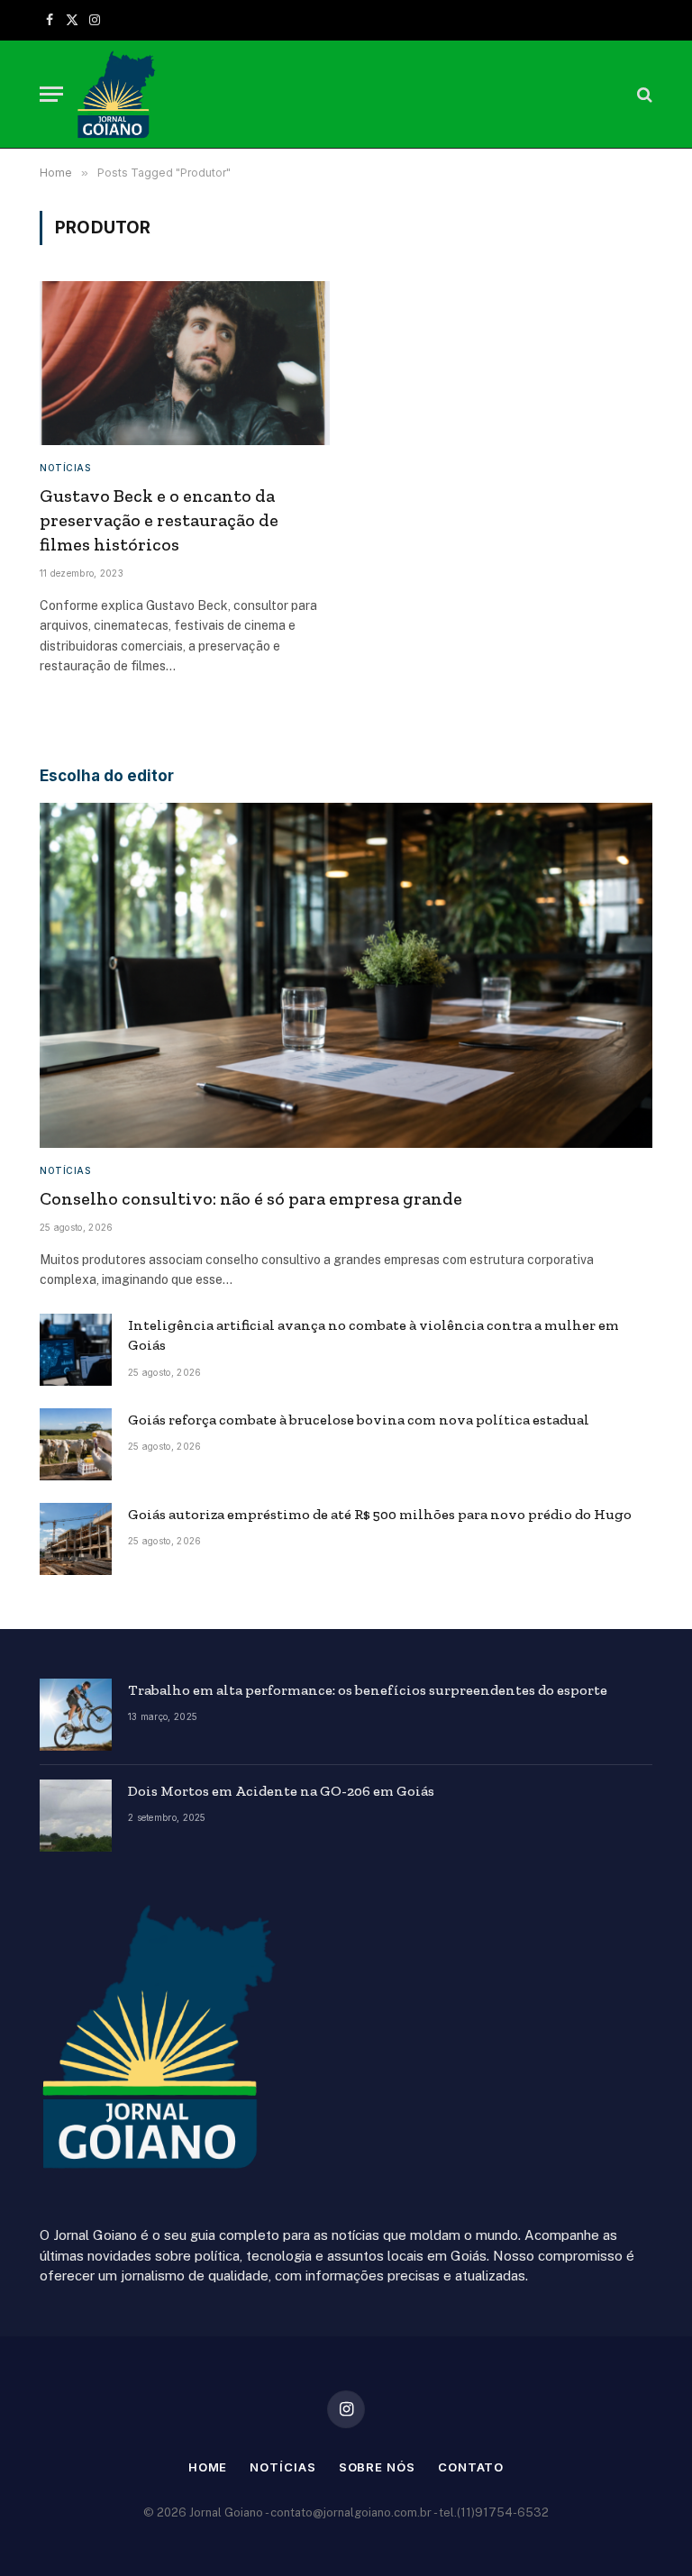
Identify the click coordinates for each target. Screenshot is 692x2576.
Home (208, 2467)
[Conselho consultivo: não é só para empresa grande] (346, 975)
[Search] (643, 94)
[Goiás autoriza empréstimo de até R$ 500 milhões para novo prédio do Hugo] (76, 1539)
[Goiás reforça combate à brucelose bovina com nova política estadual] (76, 1444)
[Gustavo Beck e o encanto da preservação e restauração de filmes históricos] (185, 363)
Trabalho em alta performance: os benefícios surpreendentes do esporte (368, 1690)
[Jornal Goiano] (116, 95)
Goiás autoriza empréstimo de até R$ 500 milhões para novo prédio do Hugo (380, 1514)
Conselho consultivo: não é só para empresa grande (251, 1198)
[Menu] (51, 94)
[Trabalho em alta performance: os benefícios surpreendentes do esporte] (76, 1715)
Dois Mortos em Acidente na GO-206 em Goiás (281, 1791)
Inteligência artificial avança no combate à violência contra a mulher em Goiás (373, 1335)
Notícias (65, 468)
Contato (471, 2467)
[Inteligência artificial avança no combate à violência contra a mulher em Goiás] (76, 1350)
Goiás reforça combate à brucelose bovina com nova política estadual (359, 1420)
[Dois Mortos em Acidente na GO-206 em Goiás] (76, 1816)
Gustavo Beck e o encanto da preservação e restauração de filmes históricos (159, 520)
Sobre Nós (377, 2467)
